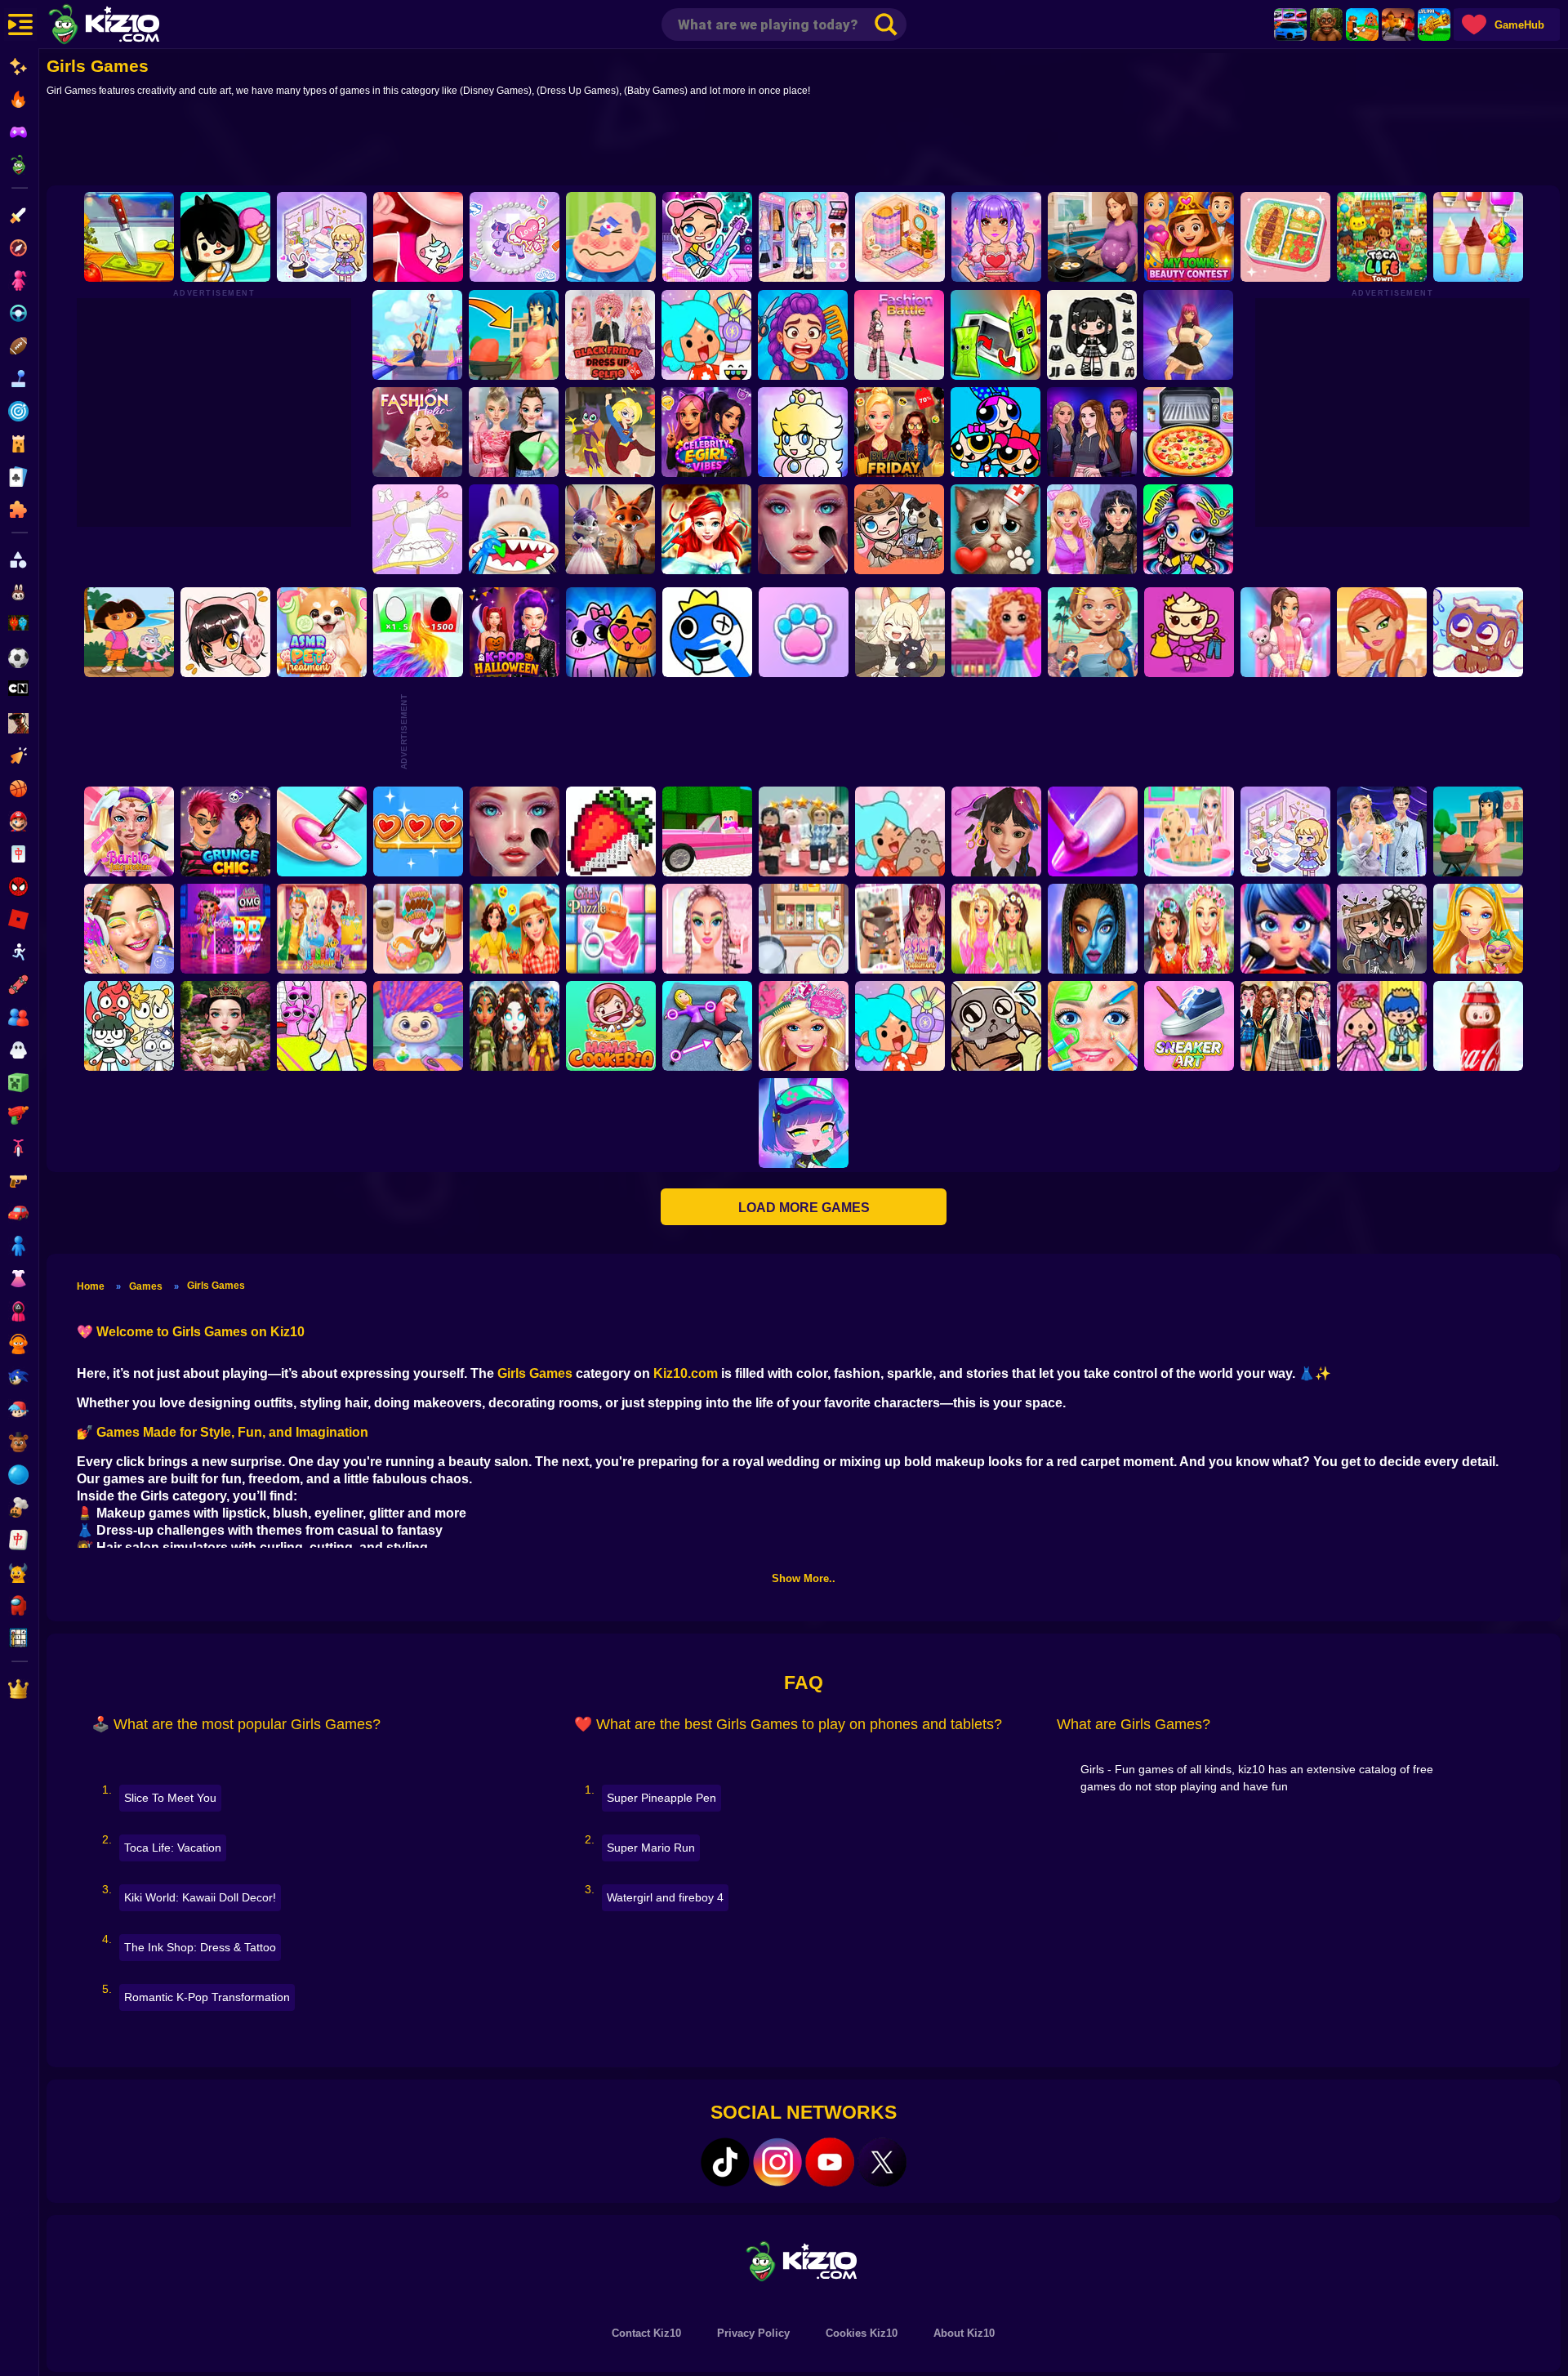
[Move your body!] (707, 1026)
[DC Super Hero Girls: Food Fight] (610, 432)
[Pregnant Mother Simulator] (514, 335)
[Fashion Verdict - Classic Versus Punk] (1092, 529)
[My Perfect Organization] (804, 929)
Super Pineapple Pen (661, 1798)
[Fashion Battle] (899, 335)
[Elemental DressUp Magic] (514, 1026)
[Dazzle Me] (804, 237)
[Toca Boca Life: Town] (1382, 237)
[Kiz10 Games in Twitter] (882, 2162)
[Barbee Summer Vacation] (514, 929)
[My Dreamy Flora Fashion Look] (1189, 929)
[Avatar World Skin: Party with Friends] (707, 237)
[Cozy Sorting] (418, 831)
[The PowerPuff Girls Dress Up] (996, 432)
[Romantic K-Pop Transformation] (996, 237)
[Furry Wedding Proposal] (610, 529)
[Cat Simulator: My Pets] (804, 632)
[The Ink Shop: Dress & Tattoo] (418, 237)
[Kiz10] (131, 26)
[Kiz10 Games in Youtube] (830, 2162)
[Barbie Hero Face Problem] (129, 831)
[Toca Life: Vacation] (225, 237)
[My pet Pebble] (996, 1026)
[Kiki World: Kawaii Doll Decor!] (322, 237)
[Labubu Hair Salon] (418, 1026)
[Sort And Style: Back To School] (1285, 632)
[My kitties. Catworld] (611, 632)
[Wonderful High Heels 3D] (417, 335)
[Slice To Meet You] (129, 237)
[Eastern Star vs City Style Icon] (225, 1026)
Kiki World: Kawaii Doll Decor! (200, 1897)
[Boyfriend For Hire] (1092, 432)
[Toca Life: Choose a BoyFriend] (1382, 1026)
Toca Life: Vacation (173, 1848)
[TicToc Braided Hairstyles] (707, 929)
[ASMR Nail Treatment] (900, 929)
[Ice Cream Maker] (1478, 237)
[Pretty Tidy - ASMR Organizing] (1285, 237)
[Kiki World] (1285, 831)
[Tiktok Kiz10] (725, 2162)
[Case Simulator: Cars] (1290, 25)
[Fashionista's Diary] (225, 632)
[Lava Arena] (1398, 25)
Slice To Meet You (170, 1798)
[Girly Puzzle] (611, 929)
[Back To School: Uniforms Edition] (1285, 1026)
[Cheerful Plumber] (803, 432)
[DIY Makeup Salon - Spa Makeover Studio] (1093, 1026)
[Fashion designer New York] (1382, 632)
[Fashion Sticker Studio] (1092, 335)
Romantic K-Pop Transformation (207, 1997)
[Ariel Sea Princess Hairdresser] (706, 529)
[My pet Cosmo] (1478, 632)
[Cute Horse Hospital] (1478, 929)
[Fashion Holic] (417, 432)
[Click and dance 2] (1188, 335)
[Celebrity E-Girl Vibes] (706, 432)
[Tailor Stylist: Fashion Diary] (417, 529)
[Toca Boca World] (706, 335)
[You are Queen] (418, 632)
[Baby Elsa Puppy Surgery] (1189, 831)
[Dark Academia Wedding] (1382, 831)
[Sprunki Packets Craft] (996, 335)
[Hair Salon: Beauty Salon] (996, 831)
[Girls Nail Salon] (1093, 831)
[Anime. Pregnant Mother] (1478, 831)
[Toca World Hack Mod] (900, 831)
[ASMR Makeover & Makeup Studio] (803, 529)
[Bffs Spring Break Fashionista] (996, 929)
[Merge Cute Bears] (129, 1026)
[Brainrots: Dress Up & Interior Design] (1189, 632)
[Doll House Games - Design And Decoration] (996, 632)
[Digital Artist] (611, 831)
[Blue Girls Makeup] (1093, 929)
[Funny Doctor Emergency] (611, 237)
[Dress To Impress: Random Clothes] (804, 831)
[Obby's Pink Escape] (322, 1026)
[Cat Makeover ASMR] (996, 529)
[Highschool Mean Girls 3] (514, 432)
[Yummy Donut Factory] (418, 929)
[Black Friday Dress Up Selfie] (610, 335)
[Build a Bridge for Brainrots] (1362, 25)
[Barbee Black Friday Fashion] (899, 432)
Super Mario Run (651, 1848)
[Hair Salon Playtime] (803, 335)
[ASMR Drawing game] (707, 632)
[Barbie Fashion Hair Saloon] (804, 1026)
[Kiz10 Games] (804, 2260)
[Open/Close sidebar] (20, 25)
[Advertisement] (804, 145)
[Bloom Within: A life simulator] (1093, 237)
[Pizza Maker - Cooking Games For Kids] (1188, 432)
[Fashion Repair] (322, 929)
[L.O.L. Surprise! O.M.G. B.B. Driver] (225, 929)
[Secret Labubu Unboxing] (1478, 1026)
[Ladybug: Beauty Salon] (1285, 929)
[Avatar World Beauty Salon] (1188, 529)
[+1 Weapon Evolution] (1434, 25)
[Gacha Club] (804, 1123)
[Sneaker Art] (1189, 1026)
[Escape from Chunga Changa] (1326, 25)
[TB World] (900, 1026)
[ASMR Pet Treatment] (322, 632)
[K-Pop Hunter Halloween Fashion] (514, 632)
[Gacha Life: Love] (1382, 929)
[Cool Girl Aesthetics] (129, 929)
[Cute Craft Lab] (514, 237)
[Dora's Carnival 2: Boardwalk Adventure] (129, 632)
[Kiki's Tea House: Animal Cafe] (900, 632)
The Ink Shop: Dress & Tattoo (200, 1947)
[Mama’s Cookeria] (611, 1026)
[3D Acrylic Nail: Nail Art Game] (322, 831)
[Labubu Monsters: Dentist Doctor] (514, 529)
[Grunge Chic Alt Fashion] (225, 831)
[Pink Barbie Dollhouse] (707, 831)
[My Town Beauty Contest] (1189, 237)
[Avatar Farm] (899, 529)
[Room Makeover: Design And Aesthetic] (900, 237)
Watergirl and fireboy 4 (665, 1897)
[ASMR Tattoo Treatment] (1093, 632)
